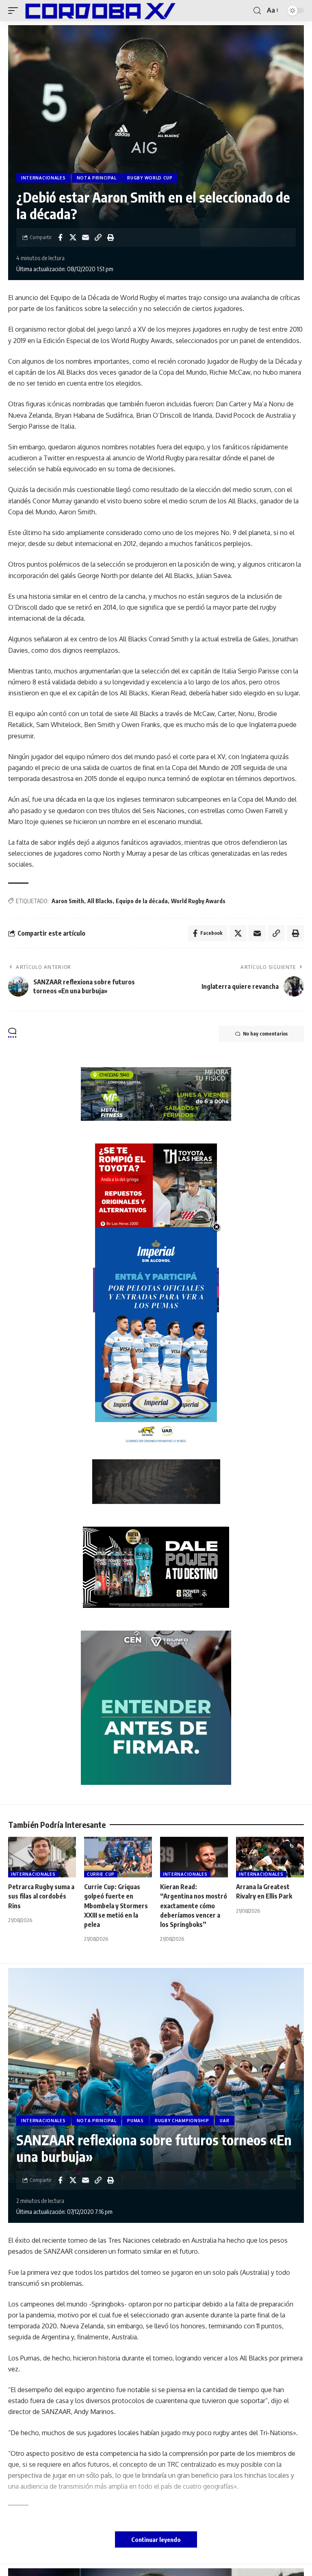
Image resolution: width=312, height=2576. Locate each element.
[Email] (85, 237)
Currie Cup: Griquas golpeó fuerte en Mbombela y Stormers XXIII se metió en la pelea (116, 1906)
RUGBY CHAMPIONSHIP (182, 2121)
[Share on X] (73, 237)
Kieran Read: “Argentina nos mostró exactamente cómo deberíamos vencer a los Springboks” (194, 1906)
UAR (224, 2121)
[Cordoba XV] (99, 11)
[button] (15, 11)
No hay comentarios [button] (265, 1034)
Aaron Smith (68, 901)
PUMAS (135, 2121)
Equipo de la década (142, 901)
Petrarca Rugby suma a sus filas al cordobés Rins (41, 1896)
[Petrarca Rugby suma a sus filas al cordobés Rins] (42, 1857)
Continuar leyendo (156, 2539)
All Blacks (100, 901)
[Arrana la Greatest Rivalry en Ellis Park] (270, 1857)
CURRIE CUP (101, 1874)
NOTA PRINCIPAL (97, 178)
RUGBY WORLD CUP (150, 178)
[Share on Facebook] (60, 237)
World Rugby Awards (198, 901)
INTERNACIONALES (43, 178)
